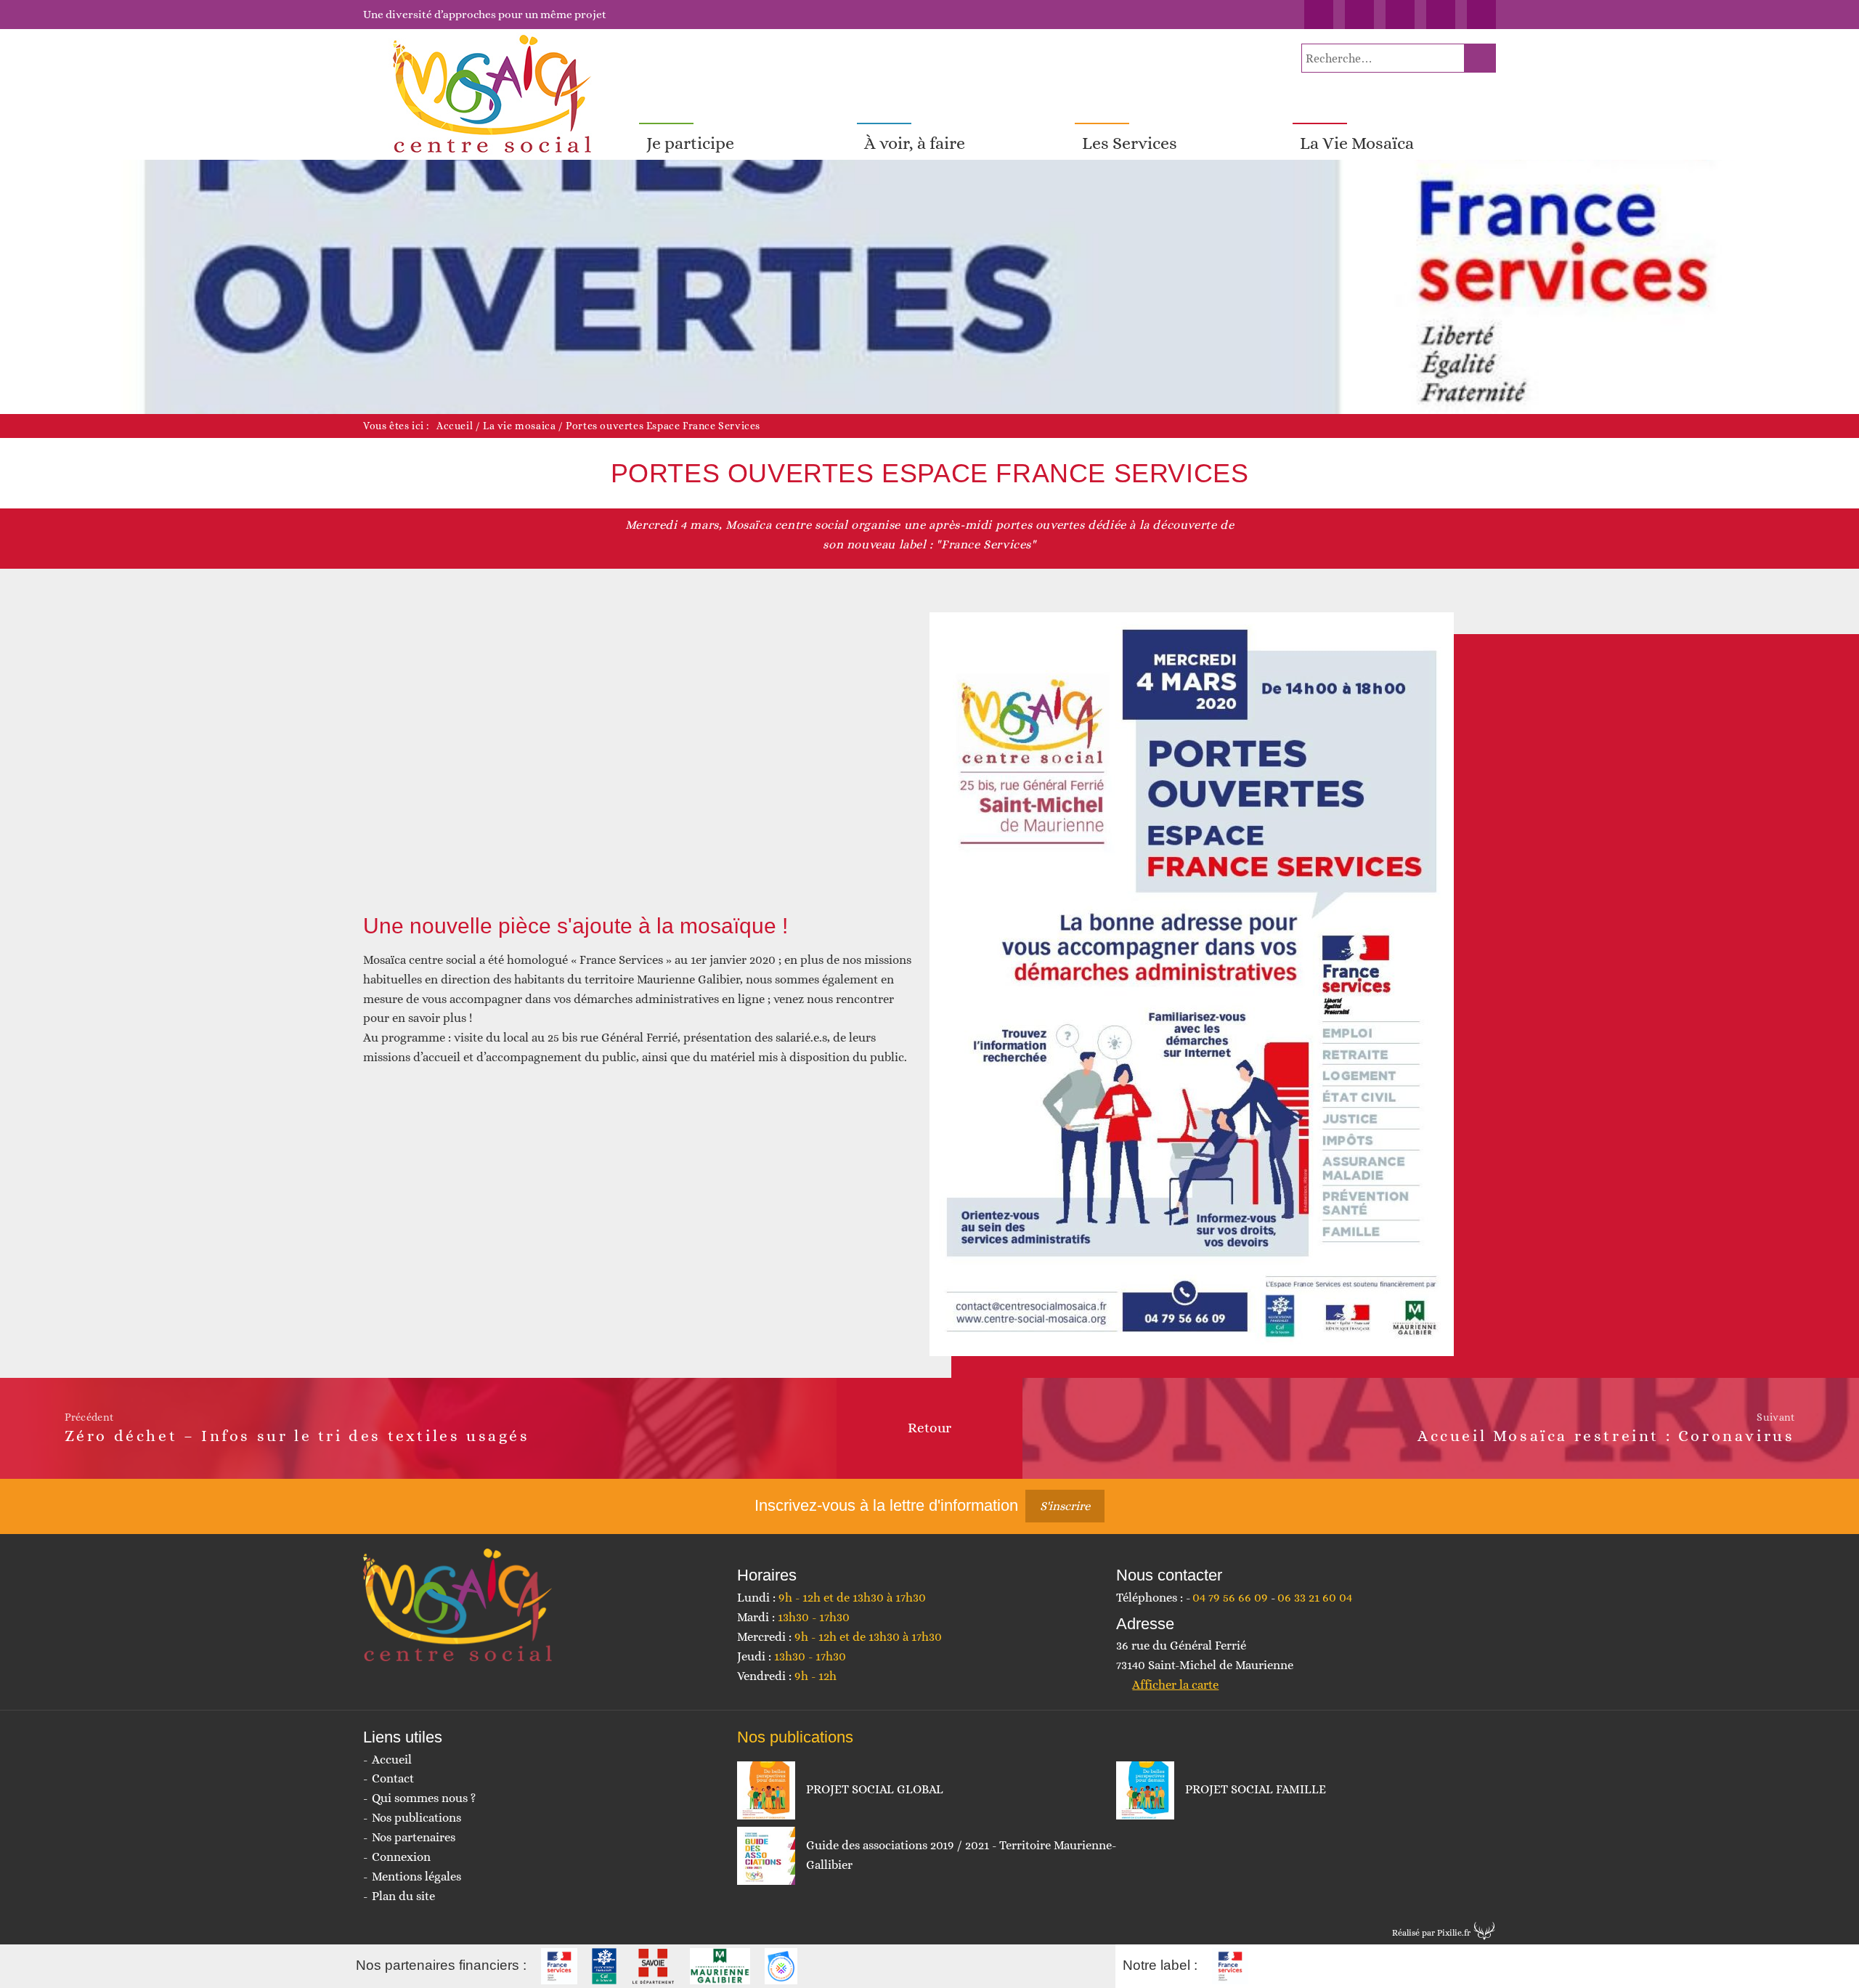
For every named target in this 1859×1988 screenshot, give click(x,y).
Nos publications (416, 1818)
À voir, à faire (915, 143)
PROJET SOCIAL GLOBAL (875, 1789)
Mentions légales (416, 1877)
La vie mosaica (519, 426)
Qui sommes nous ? (424, 1798)
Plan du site (403, 1896)
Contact (393, 1778)
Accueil (455, 426)
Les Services (1130, 143)
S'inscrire (1065, 1506)
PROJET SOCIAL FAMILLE (1256, 1789)
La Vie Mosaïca (1357, 143)
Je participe (690, 143)
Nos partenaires (414, 1837)
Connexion (401, 1857)
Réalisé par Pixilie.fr (1431, 1933)
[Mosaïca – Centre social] (494, 94)
